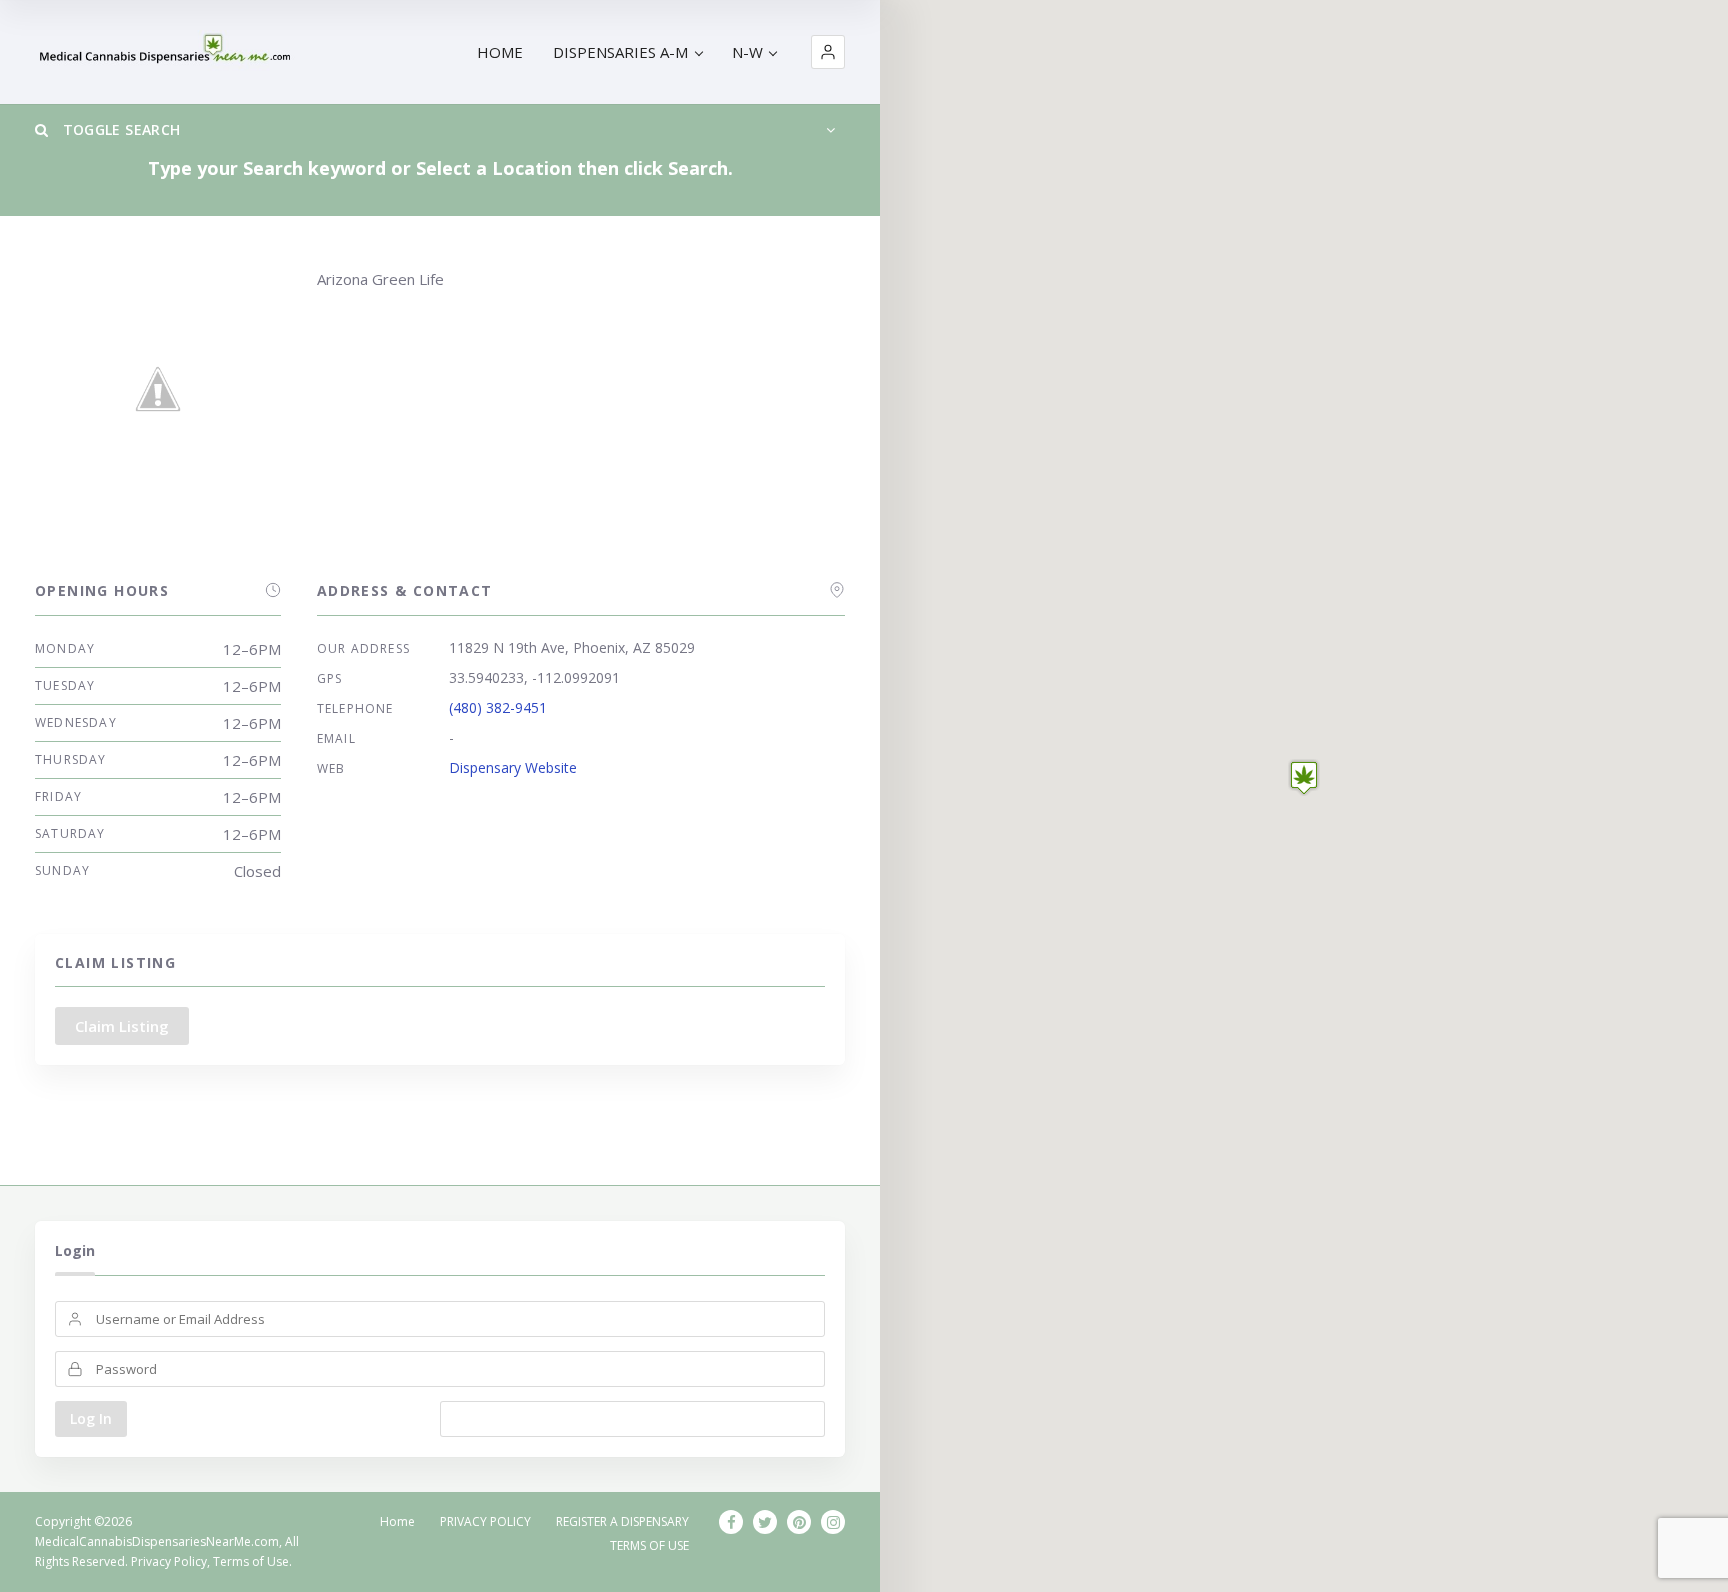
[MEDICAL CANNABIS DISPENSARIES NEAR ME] (167, 52)
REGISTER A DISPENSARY (622, 1521)
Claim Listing (122, 1026)
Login (75, 1250)
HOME (500, 52)
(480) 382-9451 (498, 707)
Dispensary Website (513, 767)
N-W (747, 52)
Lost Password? (632, 1418)
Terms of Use (251, 1561)
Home (397, 1521)
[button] (828, 52)
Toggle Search (119, 129)
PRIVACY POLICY (485, 1521)
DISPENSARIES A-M (620, 52)
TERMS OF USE (649, 1545)
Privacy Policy (169, 1561)
